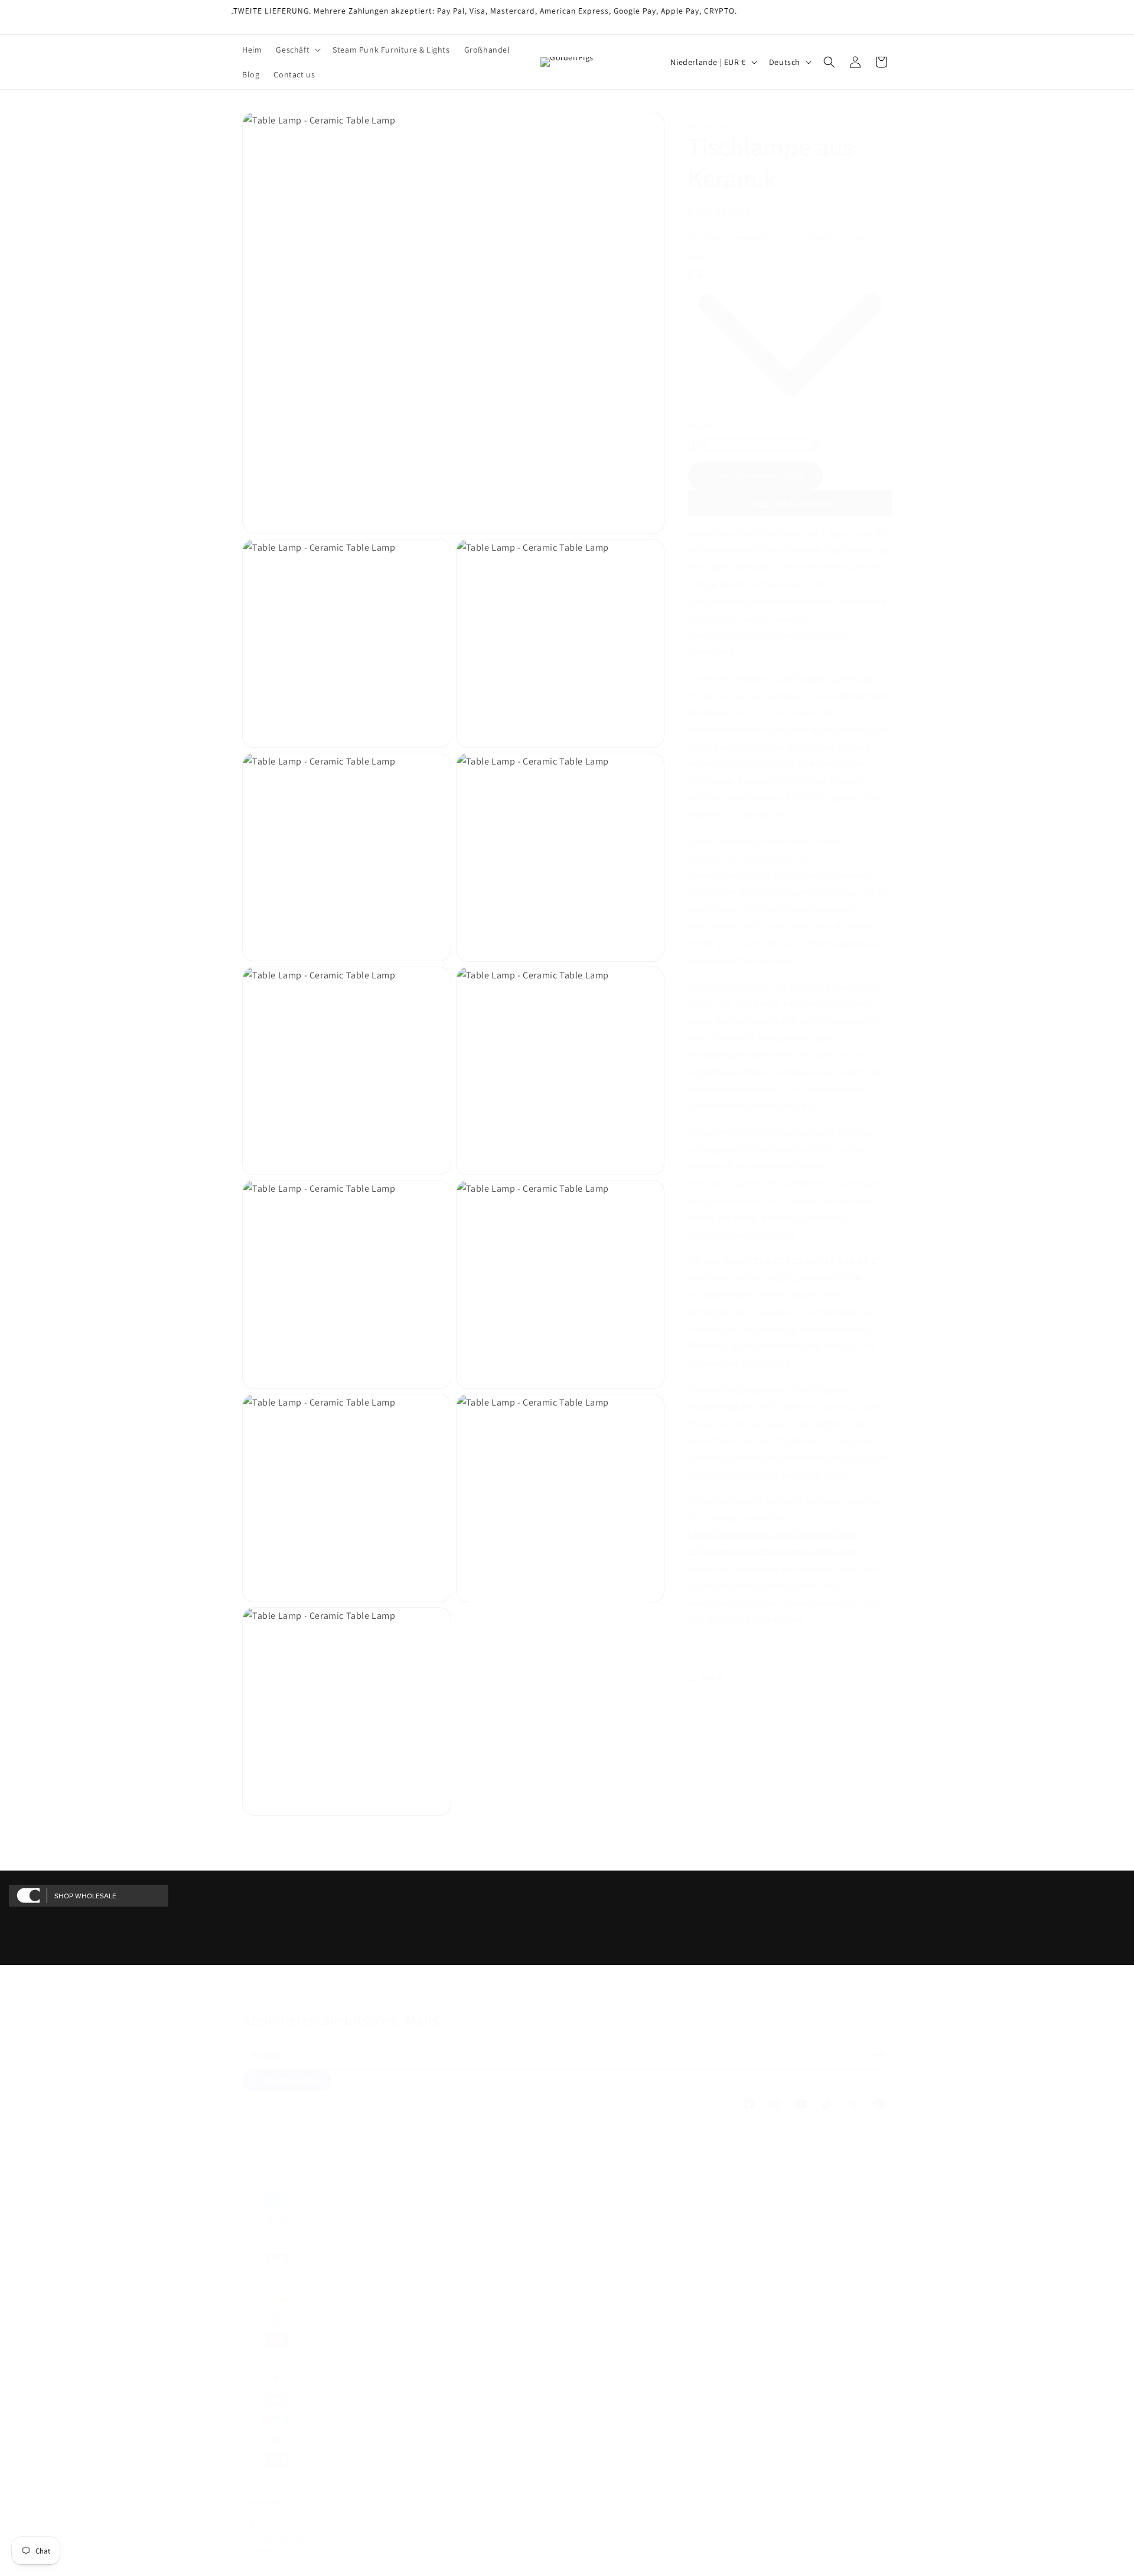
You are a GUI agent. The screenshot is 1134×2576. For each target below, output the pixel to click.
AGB (248, 2524)
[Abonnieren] (879, 2055)
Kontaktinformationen (272, 2537)
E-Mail (268, 2055)
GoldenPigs (281, 2488)
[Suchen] (829, 62)
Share (713, 1677)
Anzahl (699, 426)
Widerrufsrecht (263, 2501)
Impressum (258, 2549)
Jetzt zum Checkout (790, 504)
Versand (748, 237)
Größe (698, 257)
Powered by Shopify (327, 2488)
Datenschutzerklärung (273, 2512)
